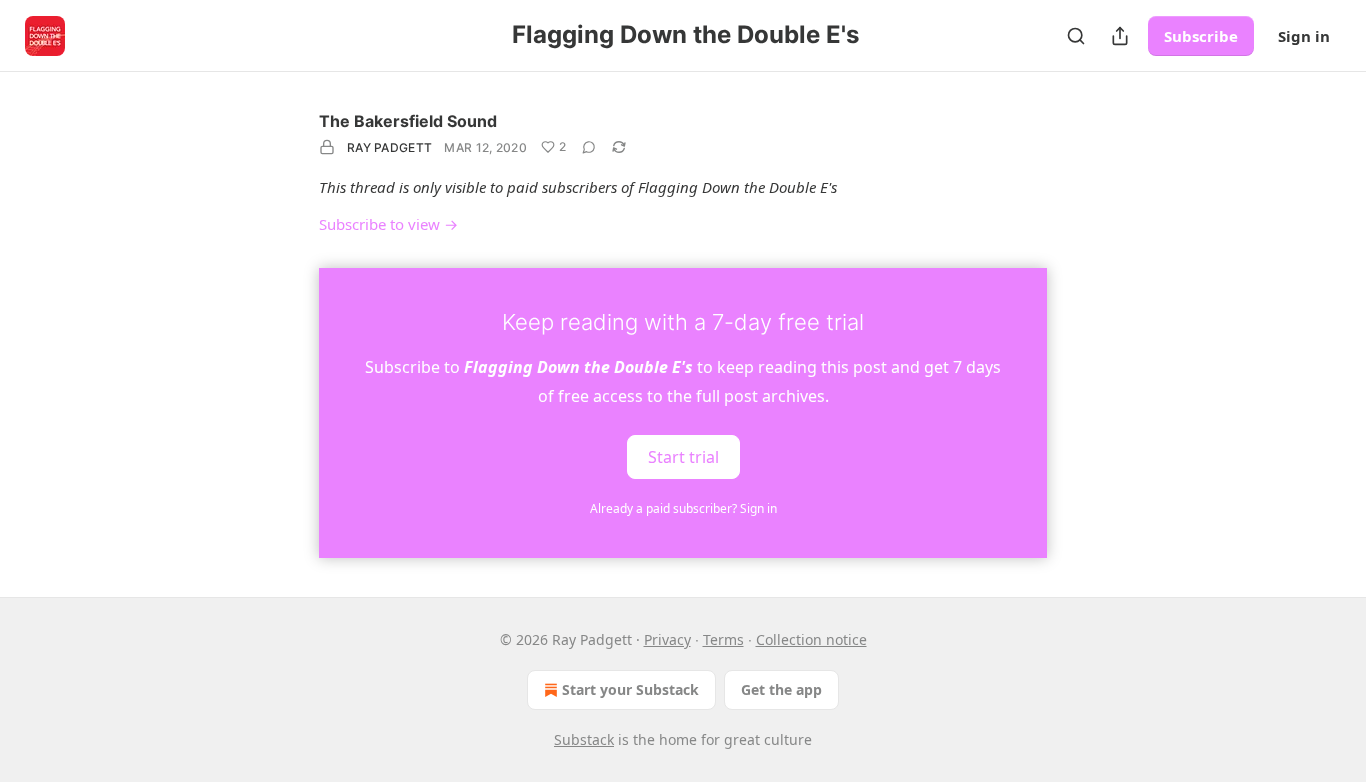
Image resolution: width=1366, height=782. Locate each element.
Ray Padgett (389, 147)
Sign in (1304, 36)
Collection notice (811, 639)
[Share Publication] (1120, 36)
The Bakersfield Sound (408, 121)
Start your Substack (630, 689)
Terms (723, 639)
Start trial (683, 456)
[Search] (1076, 36)
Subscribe (1201, 36)
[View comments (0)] (589, 147)
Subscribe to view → (388, 224)
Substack (584, 739)
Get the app (781, 689)
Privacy (667, 639)
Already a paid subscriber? (683, 508)
